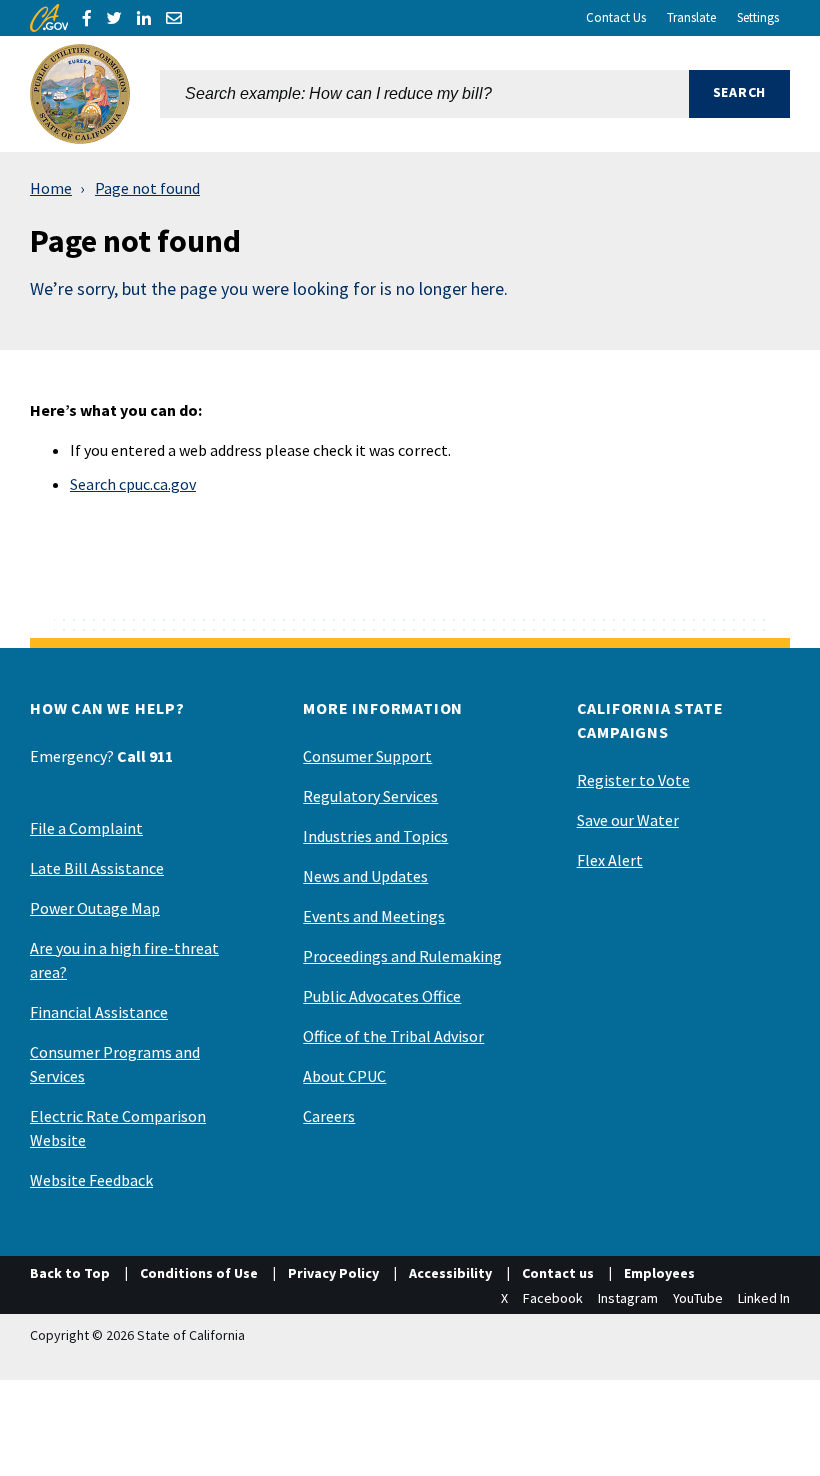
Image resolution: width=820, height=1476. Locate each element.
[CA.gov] (49, 18)
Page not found (147, 188)
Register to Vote (633, 780)
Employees (659, 1273)
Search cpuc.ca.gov (133, 484)
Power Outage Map (95, 908)
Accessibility (450, 1273)
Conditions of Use (199, 1273)
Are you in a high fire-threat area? (124, 960)
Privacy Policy (333, 1273)
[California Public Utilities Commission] (80, 94)
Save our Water (628, 820)
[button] (739, 94)
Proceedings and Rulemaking (402, 956)
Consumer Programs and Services (115, 1064)
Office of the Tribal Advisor (393, 1036)
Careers (329, 1116)
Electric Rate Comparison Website (118, 1128)
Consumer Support (367, 756)
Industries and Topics (375, 836)
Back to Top (70, 1273)
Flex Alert (610, 860)
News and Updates (365, 876)
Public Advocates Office (382, 996)
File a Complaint (86, 828)
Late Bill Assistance (97, 868)
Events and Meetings (374, 916)
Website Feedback (91, 1180)
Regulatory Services (370, 796)
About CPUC (344, 1076)
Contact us (558, 1273)
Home (51, 188)
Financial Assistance (99, 1012)
